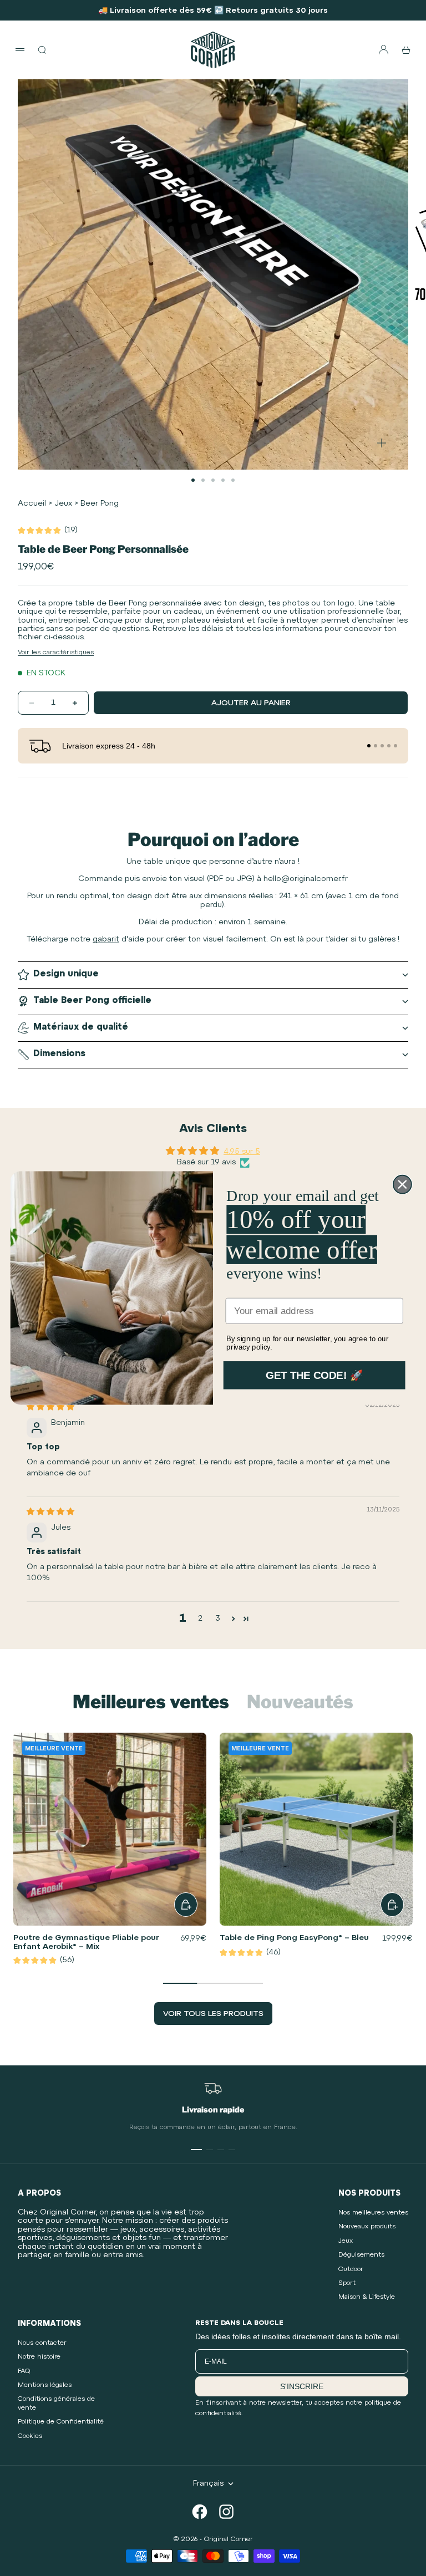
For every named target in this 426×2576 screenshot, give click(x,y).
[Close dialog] (402, 1185)
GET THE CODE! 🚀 (314, 1375)
